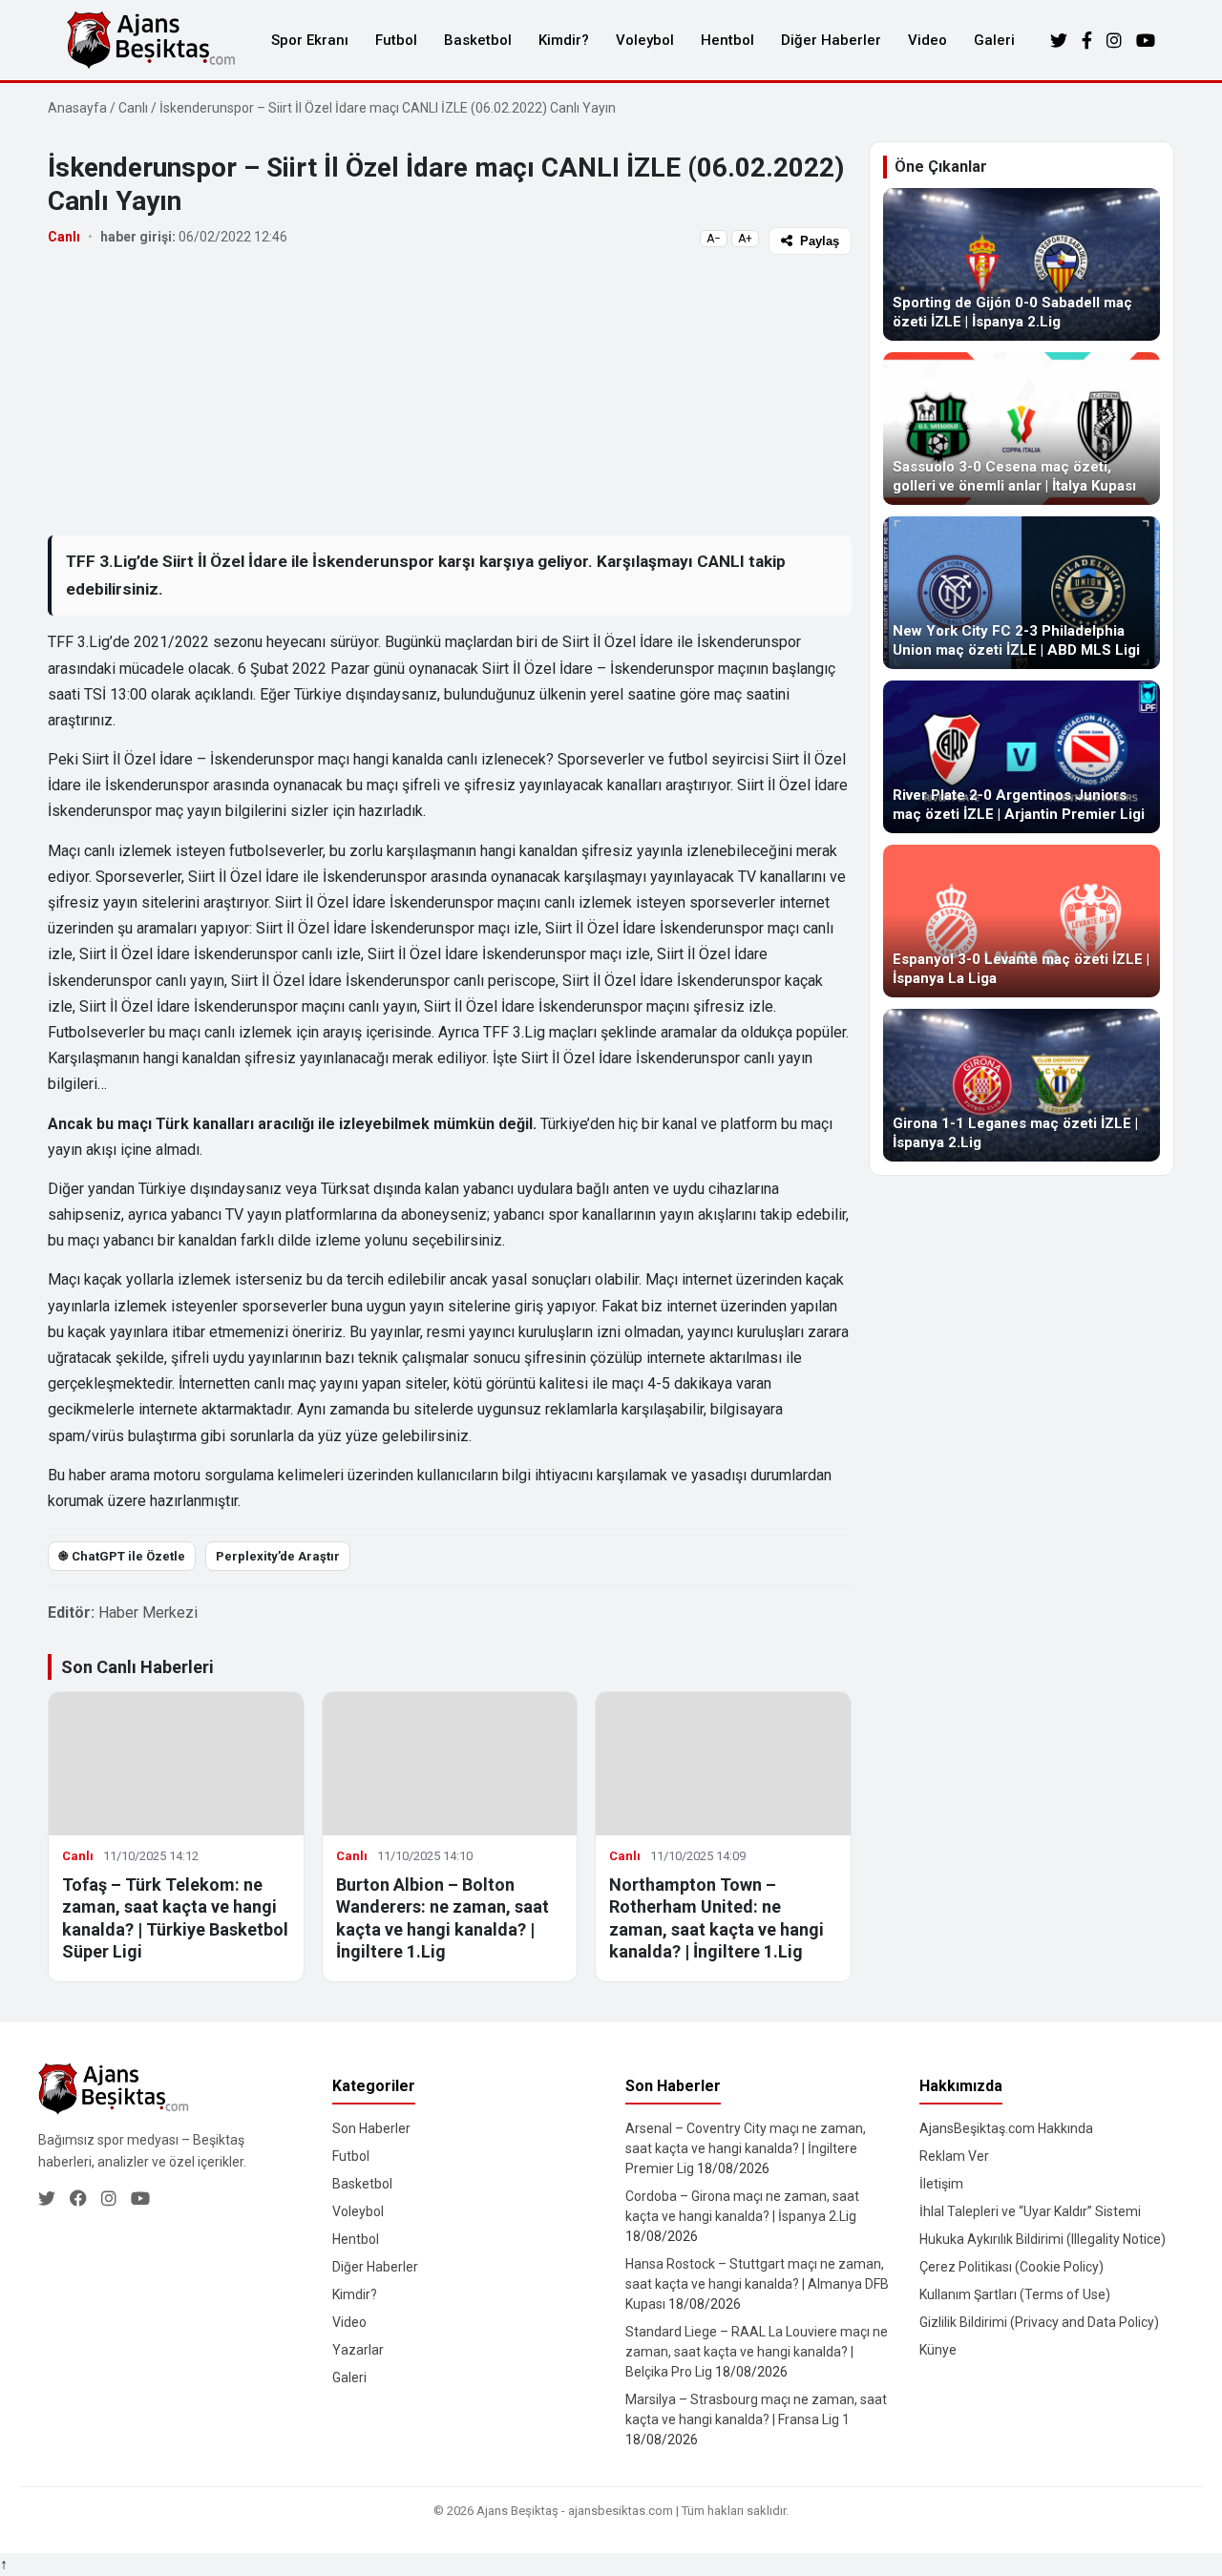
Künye (938, 2350)
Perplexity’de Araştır (278, 1556)
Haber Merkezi (148, 1613)
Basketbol (478, 40)
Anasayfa (77, 108)
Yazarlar (358, 2350)
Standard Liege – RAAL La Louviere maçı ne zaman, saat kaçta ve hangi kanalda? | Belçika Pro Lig (757, 2352)
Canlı (133, 108)
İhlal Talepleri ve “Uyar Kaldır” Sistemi (1030, 2211)
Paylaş (820, 241)
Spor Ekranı (310, 40)
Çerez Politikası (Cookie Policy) (1011, 2267)
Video (927, 40)
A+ (745, 239)
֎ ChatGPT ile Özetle (122, 1556)
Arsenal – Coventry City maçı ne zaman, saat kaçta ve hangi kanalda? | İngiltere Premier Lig (746, 2148)
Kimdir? (564, 40)
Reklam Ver (954, 2156)
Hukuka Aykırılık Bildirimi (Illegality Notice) (1043, 2239)
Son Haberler (371, 2128)
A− (714, 239)
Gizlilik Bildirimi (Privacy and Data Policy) (1039, 2322)
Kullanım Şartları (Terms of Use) (1015, 2294)
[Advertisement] (450, 394)
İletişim (941, 2184)
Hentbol (727, 40)
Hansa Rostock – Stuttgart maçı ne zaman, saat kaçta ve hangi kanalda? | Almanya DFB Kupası (757, 2284)
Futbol (396, 40)
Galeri (994, 40)
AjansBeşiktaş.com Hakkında (1006, 2128)
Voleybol (645, 40)
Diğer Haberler (831, 40)
